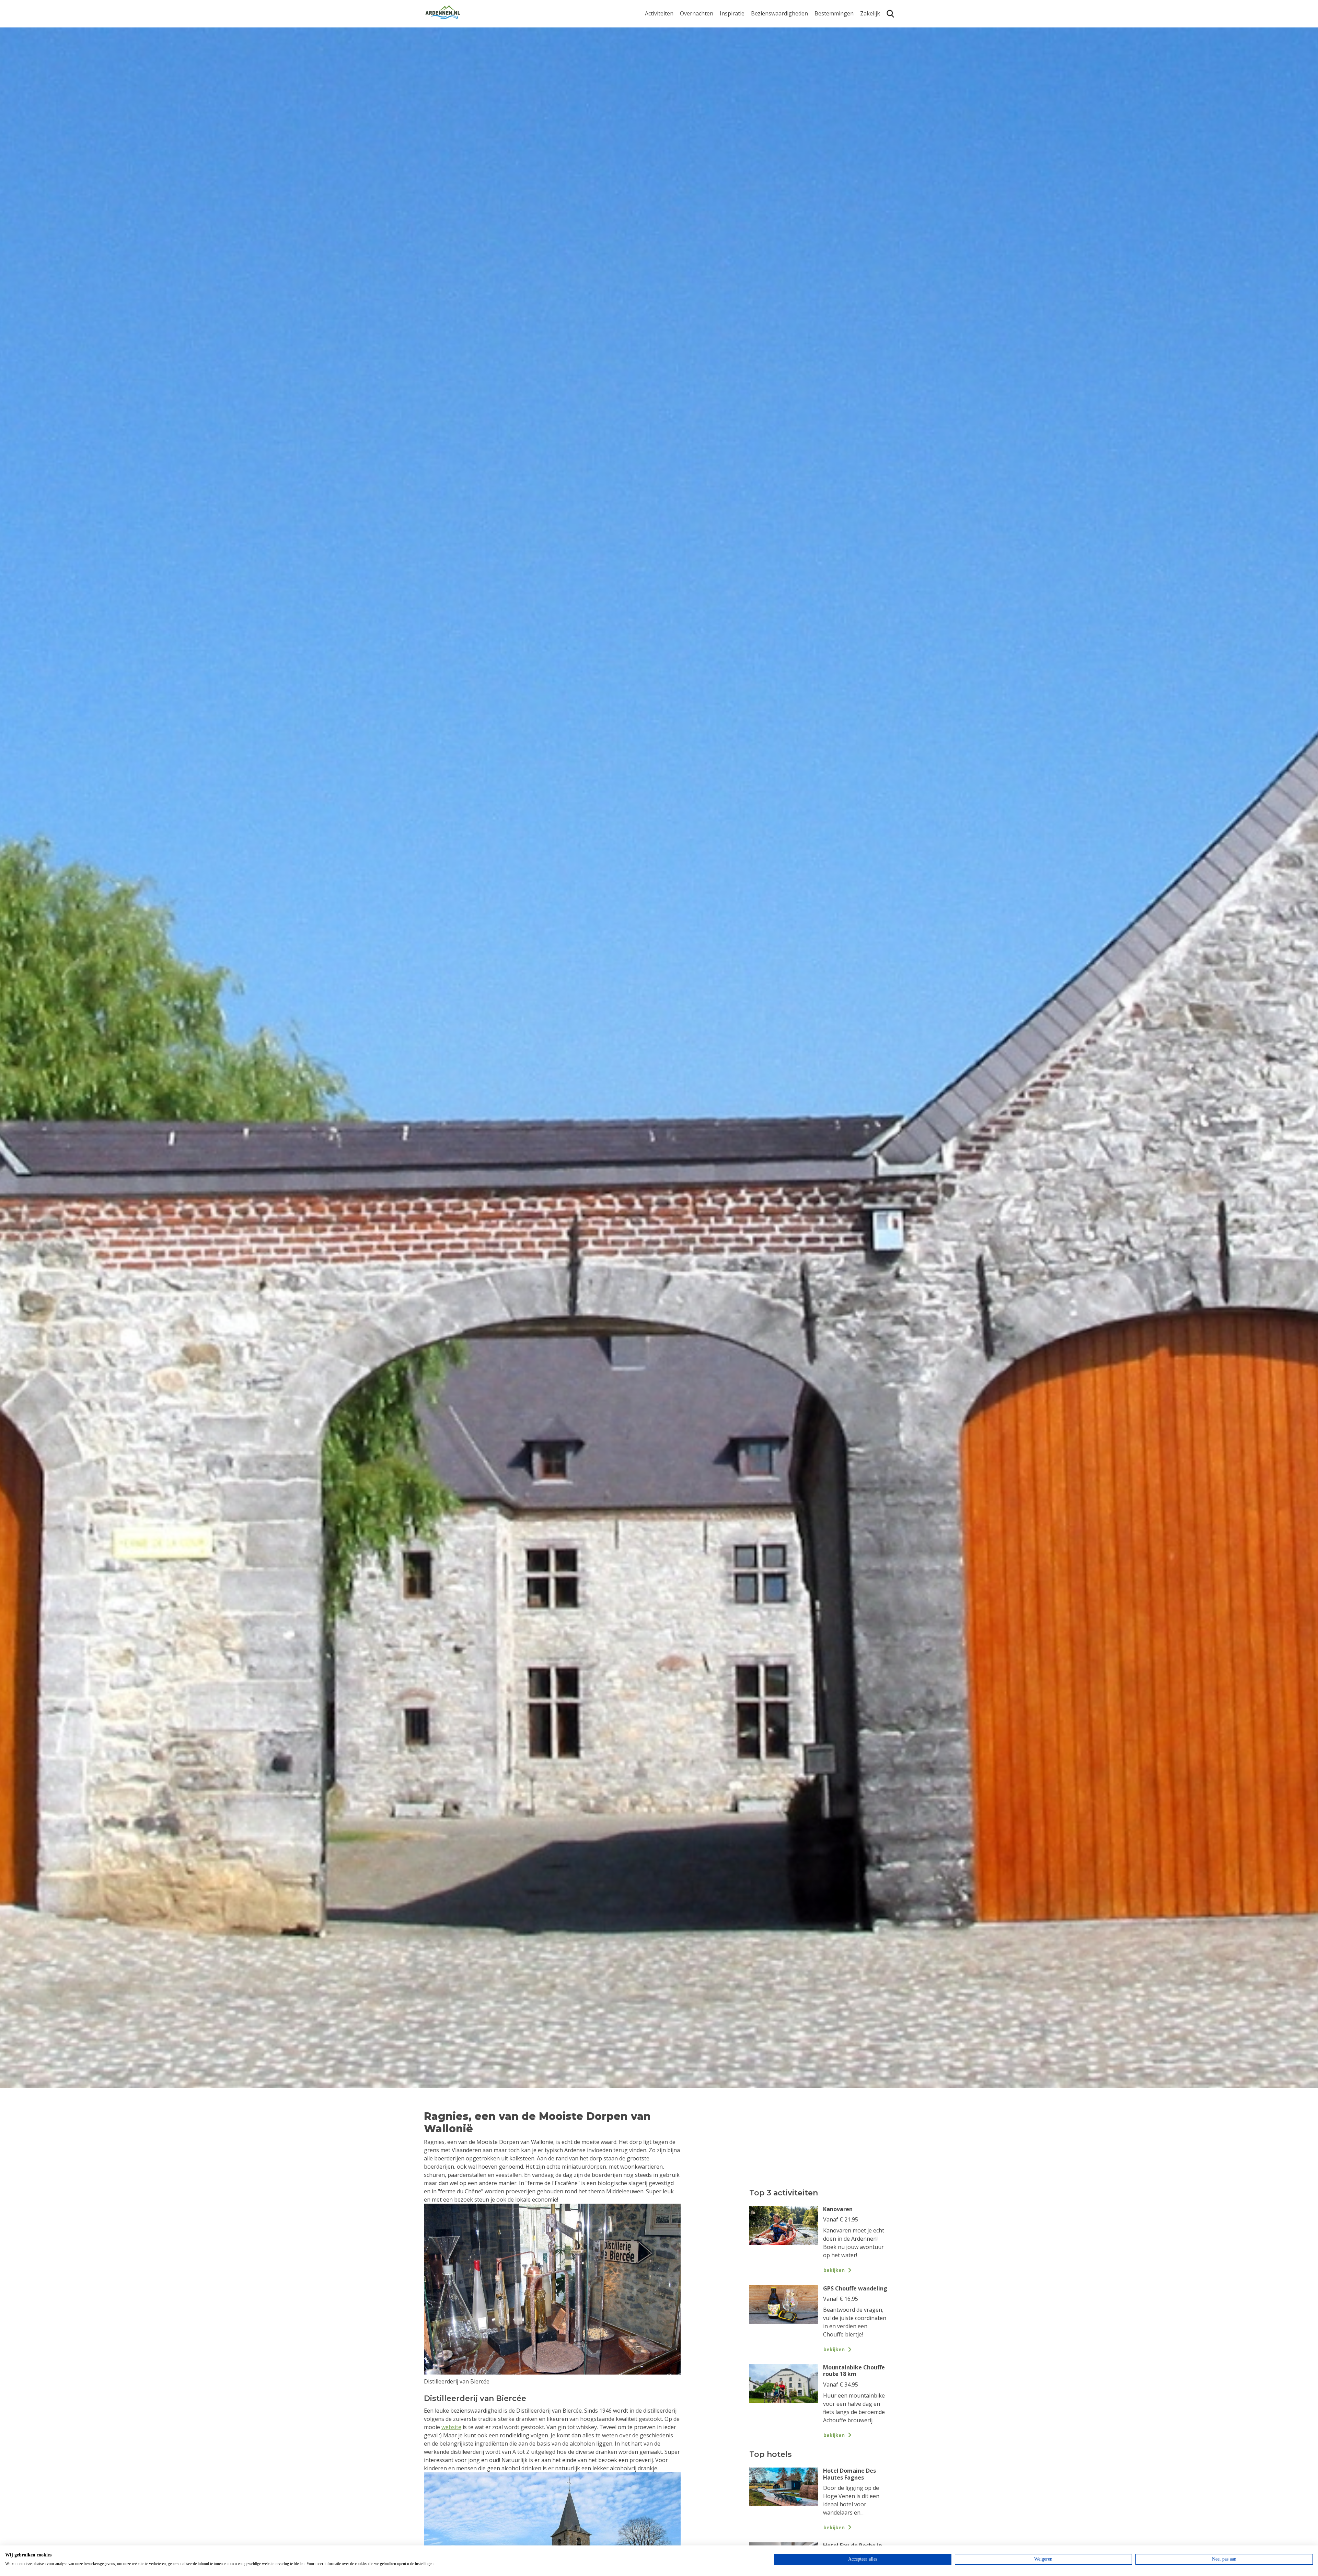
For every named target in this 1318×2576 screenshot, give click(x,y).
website (451, 2427)
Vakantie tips (737, 69)
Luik (820, 54)
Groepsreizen (878, 37)
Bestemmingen (834, 14)
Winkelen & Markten (777, 91)
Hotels (688, 37)
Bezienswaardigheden (779, 14)
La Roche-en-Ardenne (831, 40)
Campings (693, 26)
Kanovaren (659, 26)
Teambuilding (878, 26)
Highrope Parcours (670, 65)
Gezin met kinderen (745, 59)
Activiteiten (659, 14)
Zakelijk (870, 14)
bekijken (834, 2270)
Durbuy (824, 26)
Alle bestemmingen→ (837, 101)
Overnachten (697, 14)
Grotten (761, 69)
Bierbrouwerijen (772, 59)
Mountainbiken (665, 54)
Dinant (823, 76)
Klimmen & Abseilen (670, 76)
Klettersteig (660, 87)
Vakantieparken (701, 59)
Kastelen (762, 48)
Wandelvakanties (742, 48)
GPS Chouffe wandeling (661, 40)
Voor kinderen (770, 80)
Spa (819, 65)
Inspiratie (732, 14)
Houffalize (828, 87)
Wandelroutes (769, 26)
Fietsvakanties (738, 37)
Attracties (763, 37)
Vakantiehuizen (700, 48)
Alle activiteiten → (668, 97)
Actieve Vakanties (742, 26)
